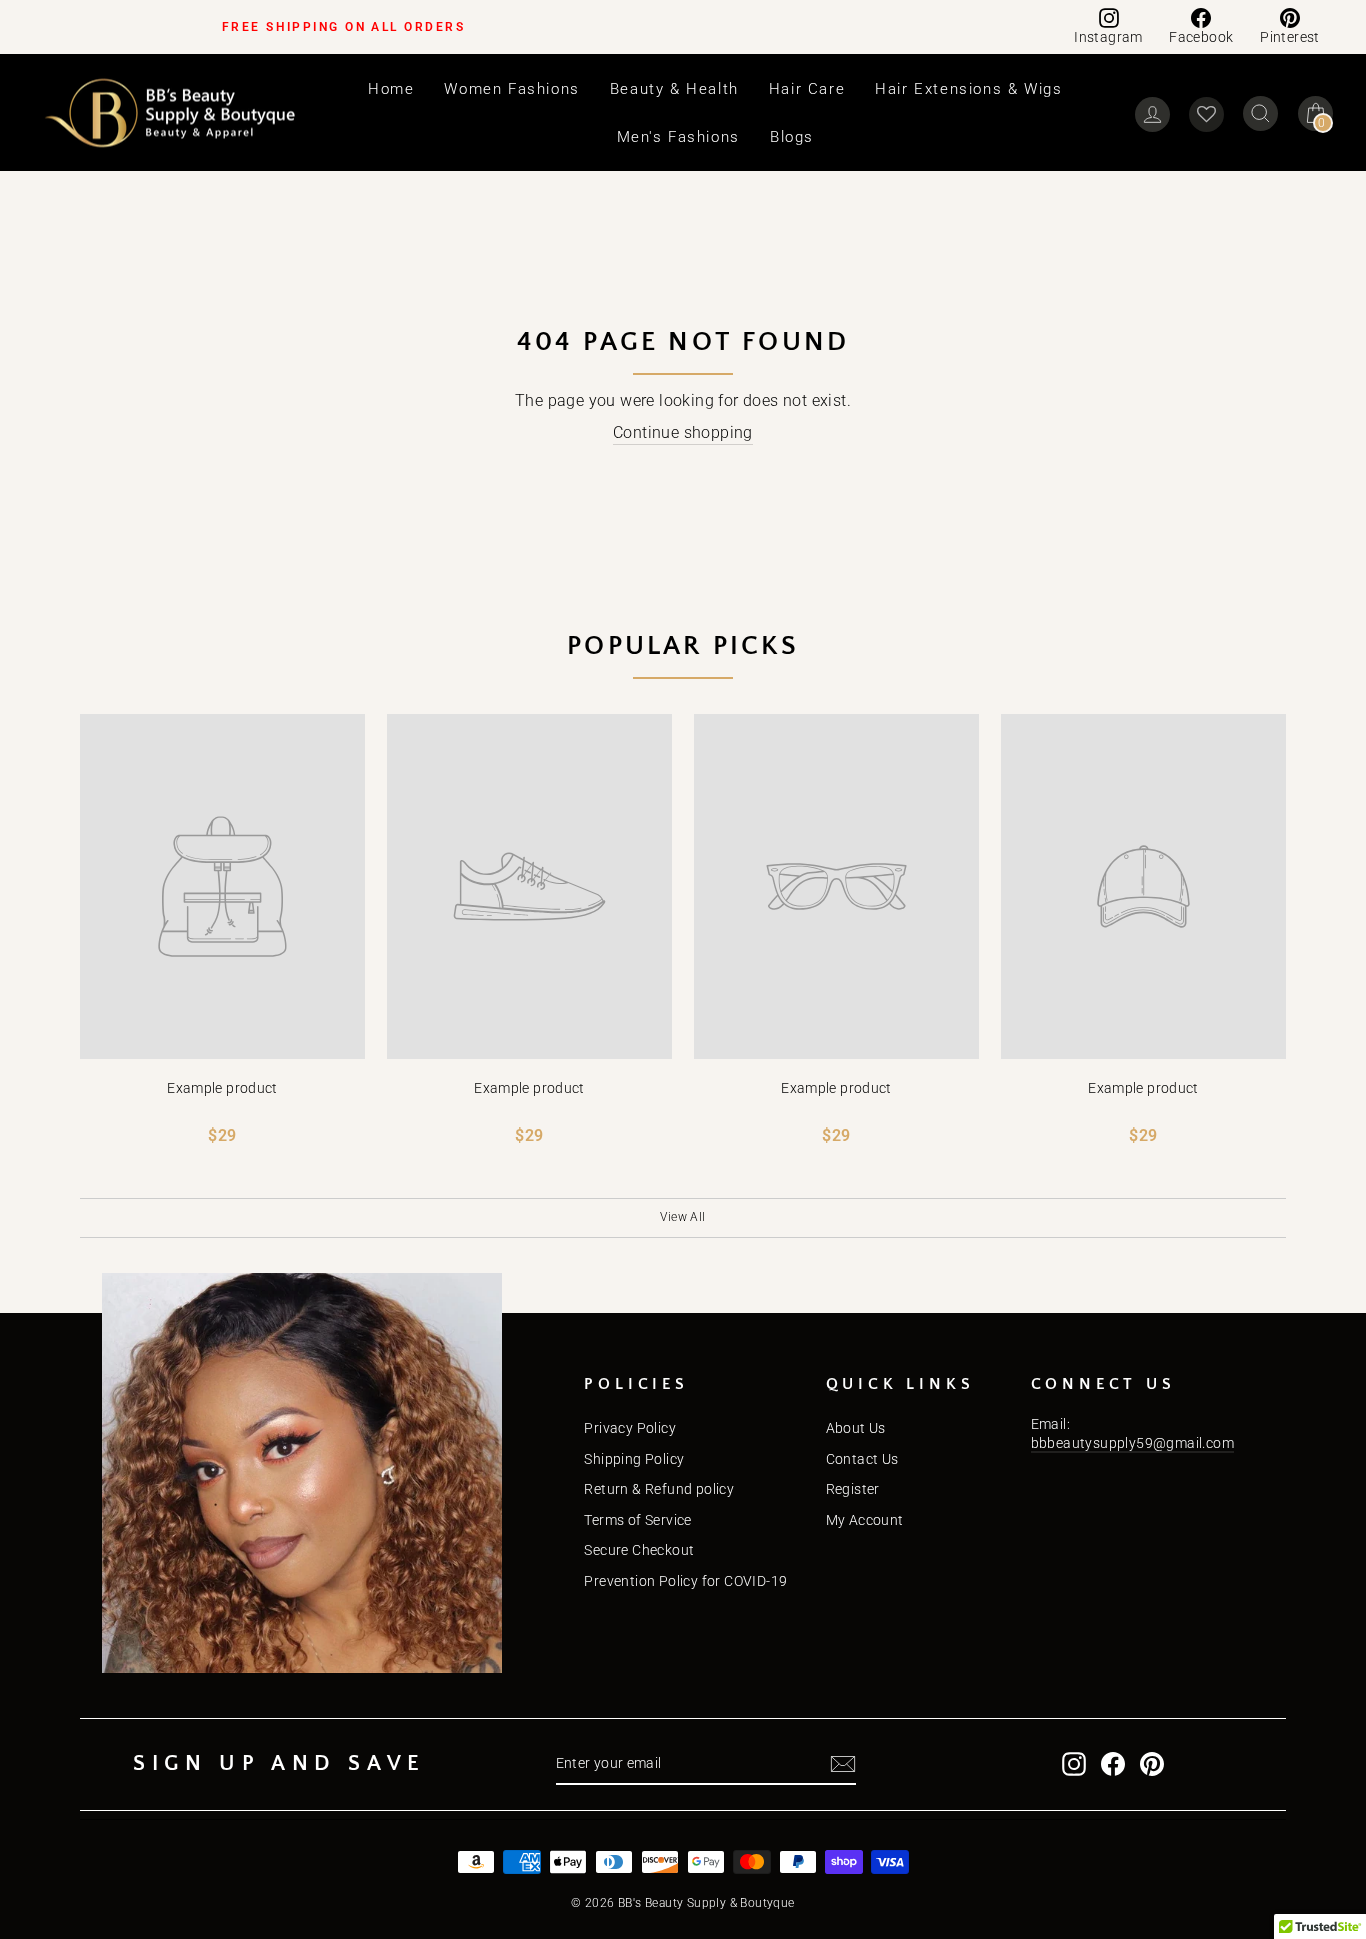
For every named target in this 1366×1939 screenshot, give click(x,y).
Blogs (792, 137)
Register (853, 1489)
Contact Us (862, 1459)
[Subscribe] (843, 1764)
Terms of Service (637, 1520)
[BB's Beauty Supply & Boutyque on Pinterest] (1152, 1764)
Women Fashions (511, 89)
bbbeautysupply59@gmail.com (1132, 1443)
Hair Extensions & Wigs (968, 89)
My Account (865, 1520)
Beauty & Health (674, 89)
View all (682, 1217)
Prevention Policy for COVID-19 (685, 1581)
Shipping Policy (634, 1459)
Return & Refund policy (659, 1489)
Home (391, 89)
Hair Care (807, 89)
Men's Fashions (678, 137)
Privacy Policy (630, 1428)
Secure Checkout (639, 1550)
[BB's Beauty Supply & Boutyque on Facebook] (1113, 1764)
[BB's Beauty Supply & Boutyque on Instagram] (1074, 1764)
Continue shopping (683, 432)
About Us (856, 1428)
